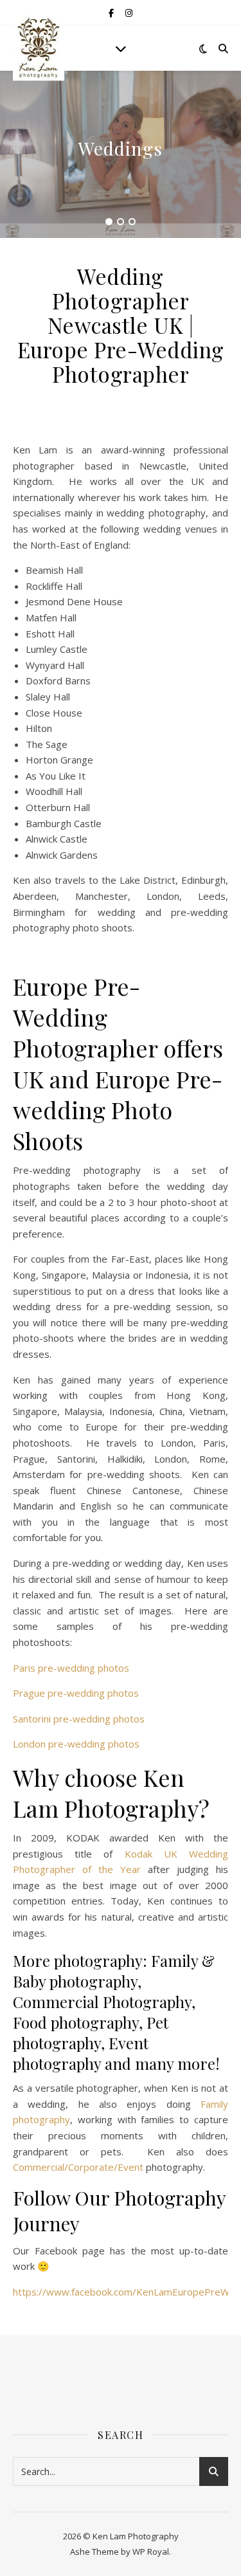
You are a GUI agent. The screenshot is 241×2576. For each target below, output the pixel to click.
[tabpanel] (121, 154)
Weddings (121, 148)
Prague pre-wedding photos (76, 1693)
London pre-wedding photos (76, 1744)
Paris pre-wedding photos (71, 1668)
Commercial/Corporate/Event (78, 2167)
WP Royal (151, 2552)
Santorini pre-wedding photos (79, 1719)
